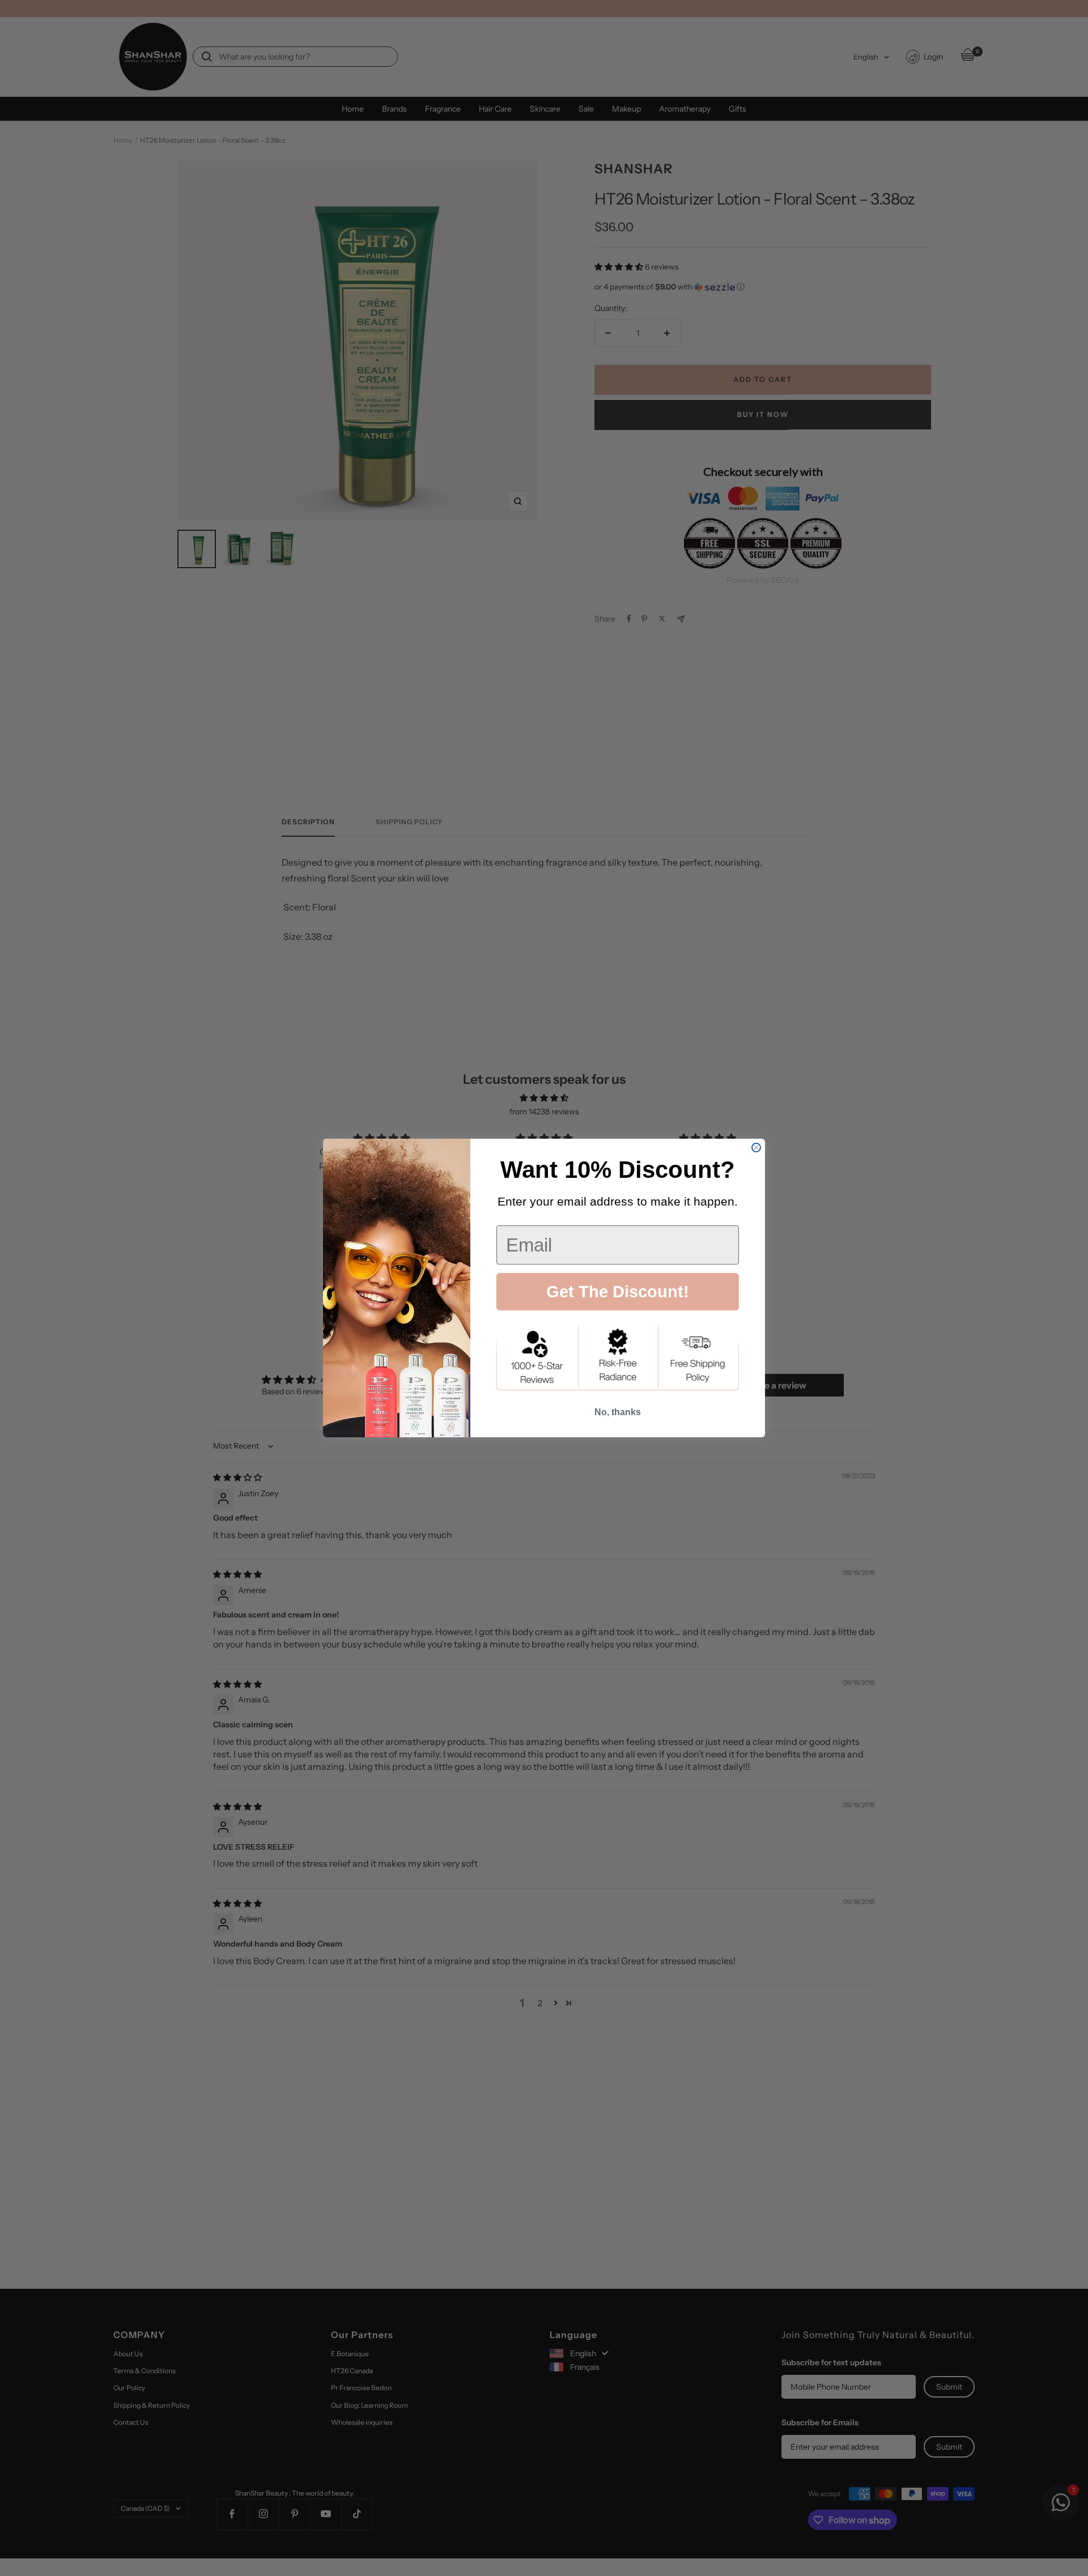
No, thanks (618, 1412)
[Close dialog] (756, 1148)
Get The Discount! (618, 1292)
